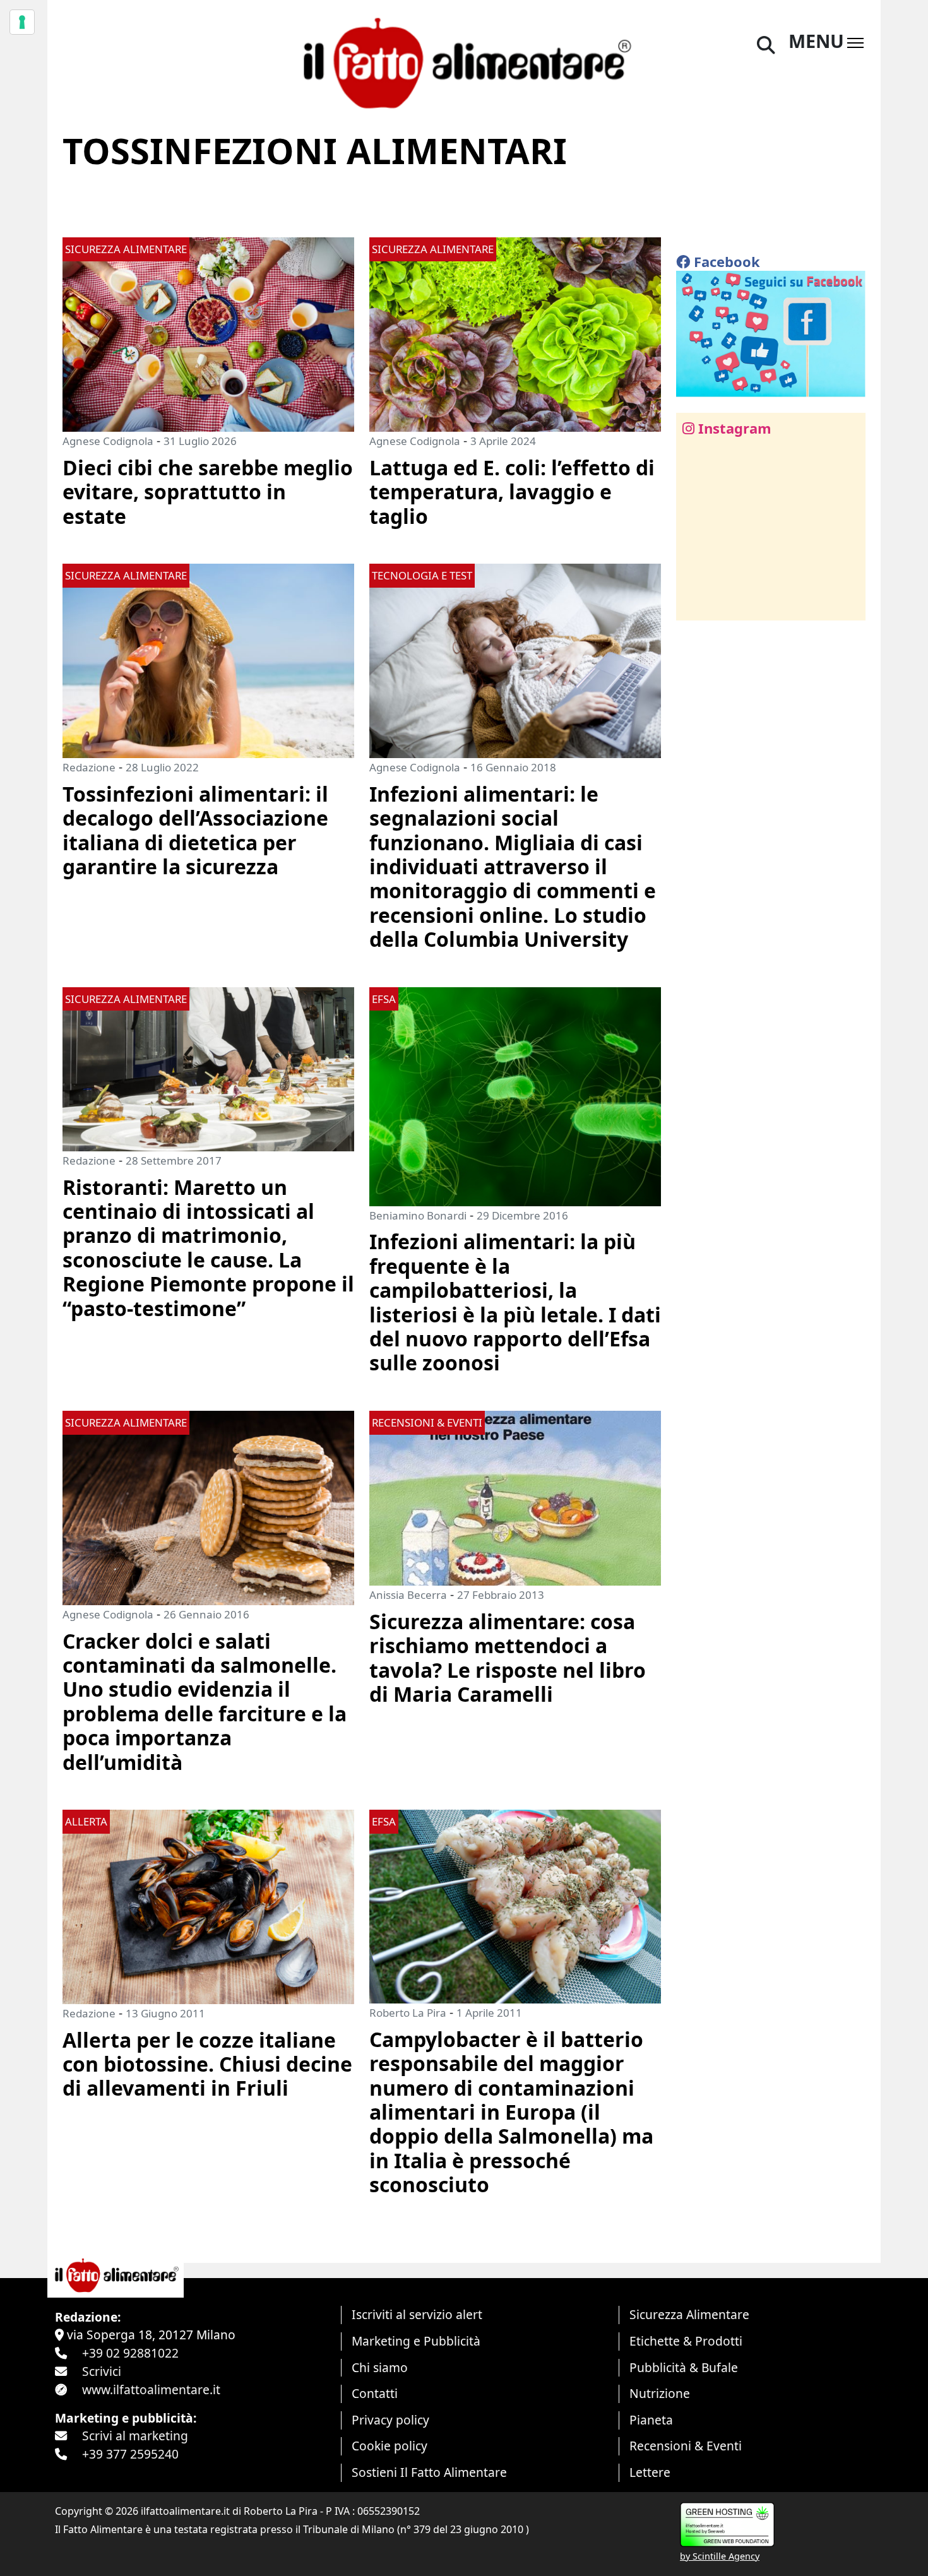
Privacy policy (390, 2420)
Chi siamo (380, 2367)
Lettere (650, 2472)
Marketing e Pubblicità (416, 2341)
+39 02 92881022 (130, 2353)
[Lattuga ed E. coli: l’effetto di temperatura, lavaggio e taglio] (515, 333)
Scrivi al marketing (135, 2436)
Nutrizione (660, 2393)
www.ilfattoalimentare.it (151, 2389)
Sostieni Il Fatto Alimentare (429, 2472)
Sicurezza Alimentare (689, 2314)
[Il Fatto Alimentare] (464, 62)
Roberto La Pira (408, 2013)
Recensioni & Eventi (686, 2446)
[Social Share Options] (695, 604)
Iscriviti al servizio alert (417, 2314)
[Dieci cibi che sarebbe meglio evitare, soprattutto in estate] (208, 333)
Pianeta (651, 2420)
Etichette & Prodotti (686, 2341)
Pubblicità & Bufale (684, 2367)
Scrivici (102, 2371)
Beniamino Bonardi (418, 1215)
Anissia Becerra (408, 1595)
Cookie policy (390, 2446)
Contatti (375, 2393)
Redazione (89, 767)
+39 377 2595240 (130, 2454)
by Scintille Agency (720, 2556)
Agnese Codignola (108, 441)
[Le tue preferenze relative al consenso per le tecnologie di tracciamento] (22, 22)
